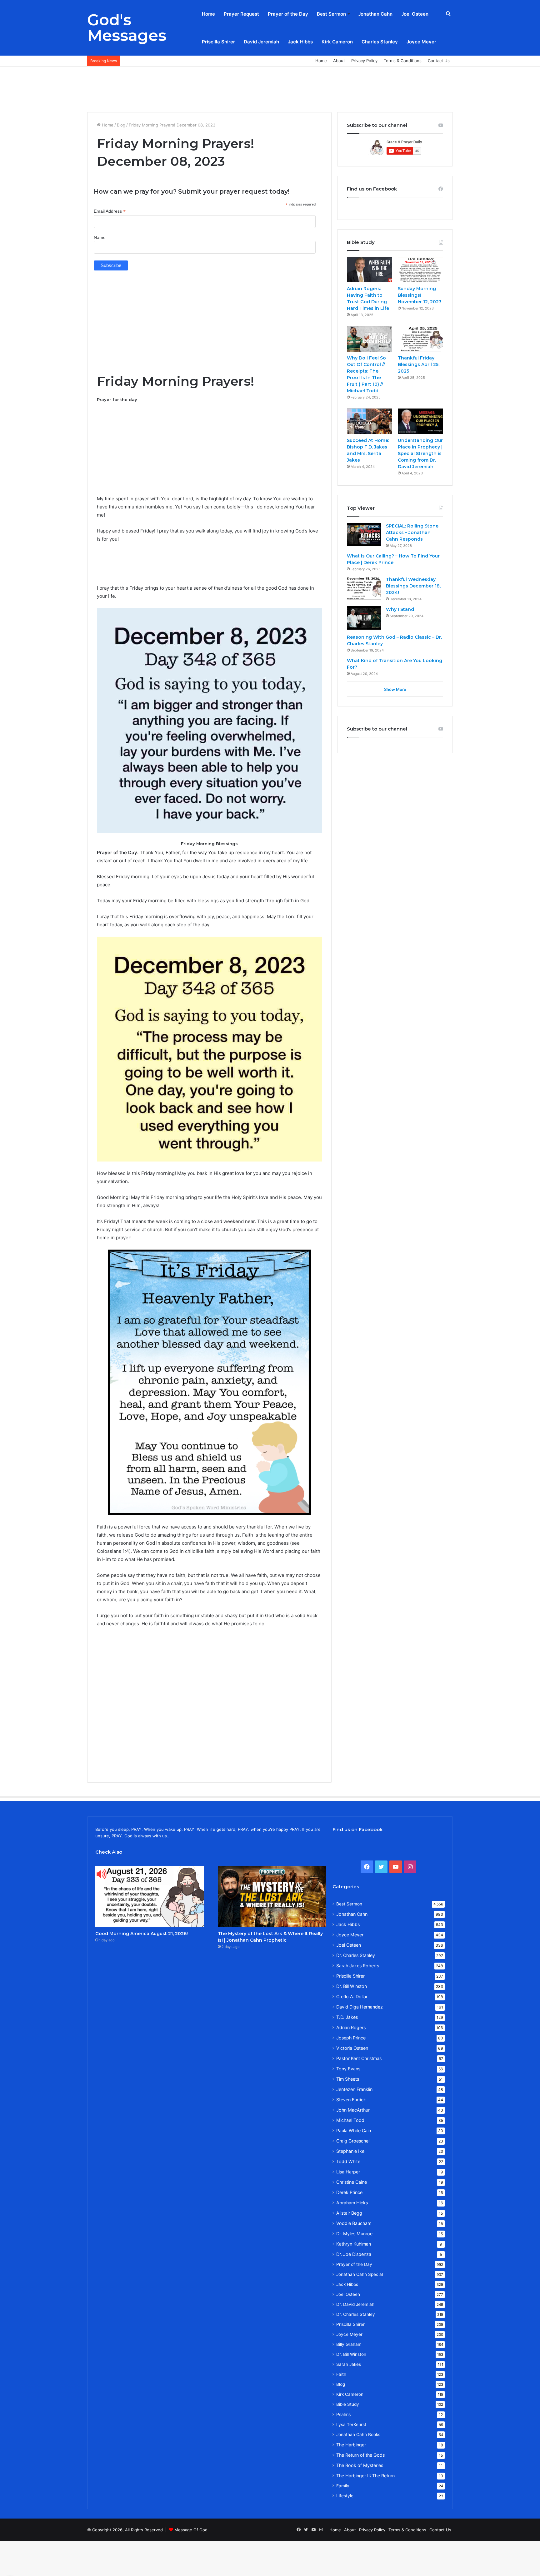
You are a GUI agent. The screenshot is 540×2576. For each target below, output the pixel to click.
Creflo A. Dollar (352, 1996)
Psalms (343, 2414)
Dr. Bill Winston (352, 1986)
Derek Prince (349, 2192)
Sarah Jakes (349, 2364)
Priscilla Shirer (218, 42)
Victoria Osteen (352, 2048)
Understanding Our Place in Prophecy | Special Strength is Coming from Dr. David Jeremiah (420, 453)
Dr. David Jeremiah (355, 2304)
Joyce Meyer (421, 42)
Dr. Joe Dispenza (354, 2254)
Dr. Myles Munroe (354, 2234)
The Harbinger (351, 2445)
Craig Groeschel (353, 2141)
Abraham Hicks (352, 2203)
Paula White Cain (354, 2130)
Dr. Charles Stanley (356, 1955)
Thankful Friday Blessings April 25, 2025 (419, 364)
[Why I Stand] (364, 618)
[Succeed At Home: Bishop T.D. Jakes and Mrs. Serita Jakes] (370, 421)
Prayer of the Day (288, 14)
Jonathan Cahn (375, 14)
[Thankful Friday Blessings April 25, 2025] (420, 339)
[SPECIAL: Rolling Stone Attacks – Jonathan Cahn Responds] (364, 535)
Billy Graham (349, 2344)
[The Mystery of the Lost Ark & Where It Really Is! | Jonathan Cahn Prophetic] (272, 1897)
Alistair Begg (349, 2213)
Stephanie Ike (350, 2151)
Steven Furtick (351, 2100)
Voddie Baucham (354, 2223)
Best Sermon (331, 14)
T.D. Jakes (347, 2017)
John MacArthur (353, 2110)
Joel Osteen (415, 14)
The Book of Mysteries (360, 2465)
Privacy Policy (364, 61)
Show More (395, 689)
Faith (341, 2374)
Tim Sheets (348, 2079)
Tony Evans (348, 2069)
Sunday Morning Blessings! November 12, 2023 (420, 295)
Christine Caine (352, 2182)
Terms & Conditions (403, 61)
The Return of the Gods (360, 2455)
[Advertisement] (270, 87)
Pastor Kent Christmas (359, 2058)
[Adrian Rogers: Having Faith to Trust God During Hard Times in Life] (370, 270)
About (339, 61)
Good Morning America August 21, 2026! (142, 1934)
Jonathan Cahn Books (358, 2435)
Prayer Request (241, 14)
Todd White (348, 2161)
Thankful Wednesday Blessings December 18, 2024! (413, 586)
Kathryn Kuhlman (354, 2244)
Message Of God (191, 2530)
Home (208, 14)
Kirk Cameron (337, 42)
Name (100, 237)
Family (343, 2486)
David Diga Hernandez (360, 2007)
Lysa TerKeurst (351, 2425)
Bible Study (348, 2404)
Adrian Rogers (351, 2027)
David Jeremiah (261, 42)
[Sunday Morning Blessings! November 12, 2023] (420, 270)
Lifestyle (345, 2496)
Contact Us (439, 61)
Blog (121, 125)
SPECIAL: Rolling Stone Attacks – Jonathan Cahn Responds (412, 533)
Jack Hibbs (300, 42)
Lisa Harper (348, 2172)
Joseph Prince (351, 2038)
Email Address (110, 211)
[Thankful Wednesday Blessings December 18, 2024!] (364, 588)
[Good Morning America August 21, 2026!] (150, 1897)
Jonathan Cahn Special (360, 2274)
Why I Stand (400, 609)
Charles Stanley (380, 42)
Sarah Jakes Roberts (358, 1966)
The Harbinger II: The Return (365, 2476)
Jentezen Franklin (354, 2089)
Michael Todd (350, 2120)
